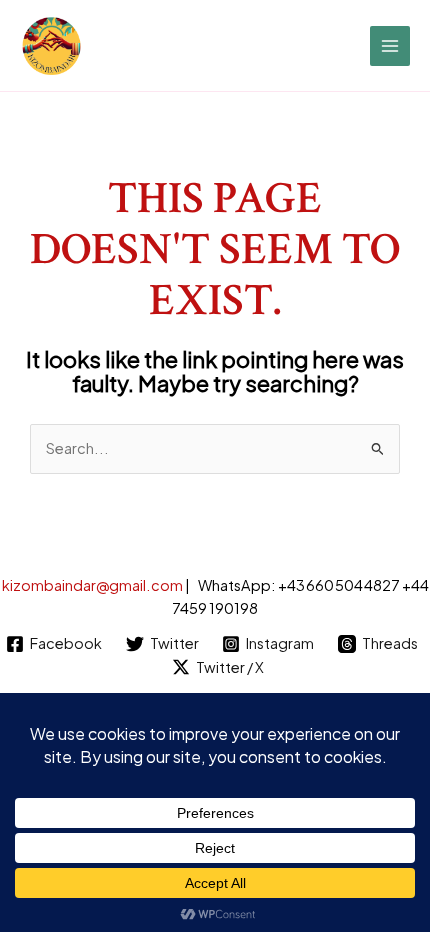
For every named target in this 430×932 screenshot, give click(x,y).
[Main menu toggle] (390, 46)
